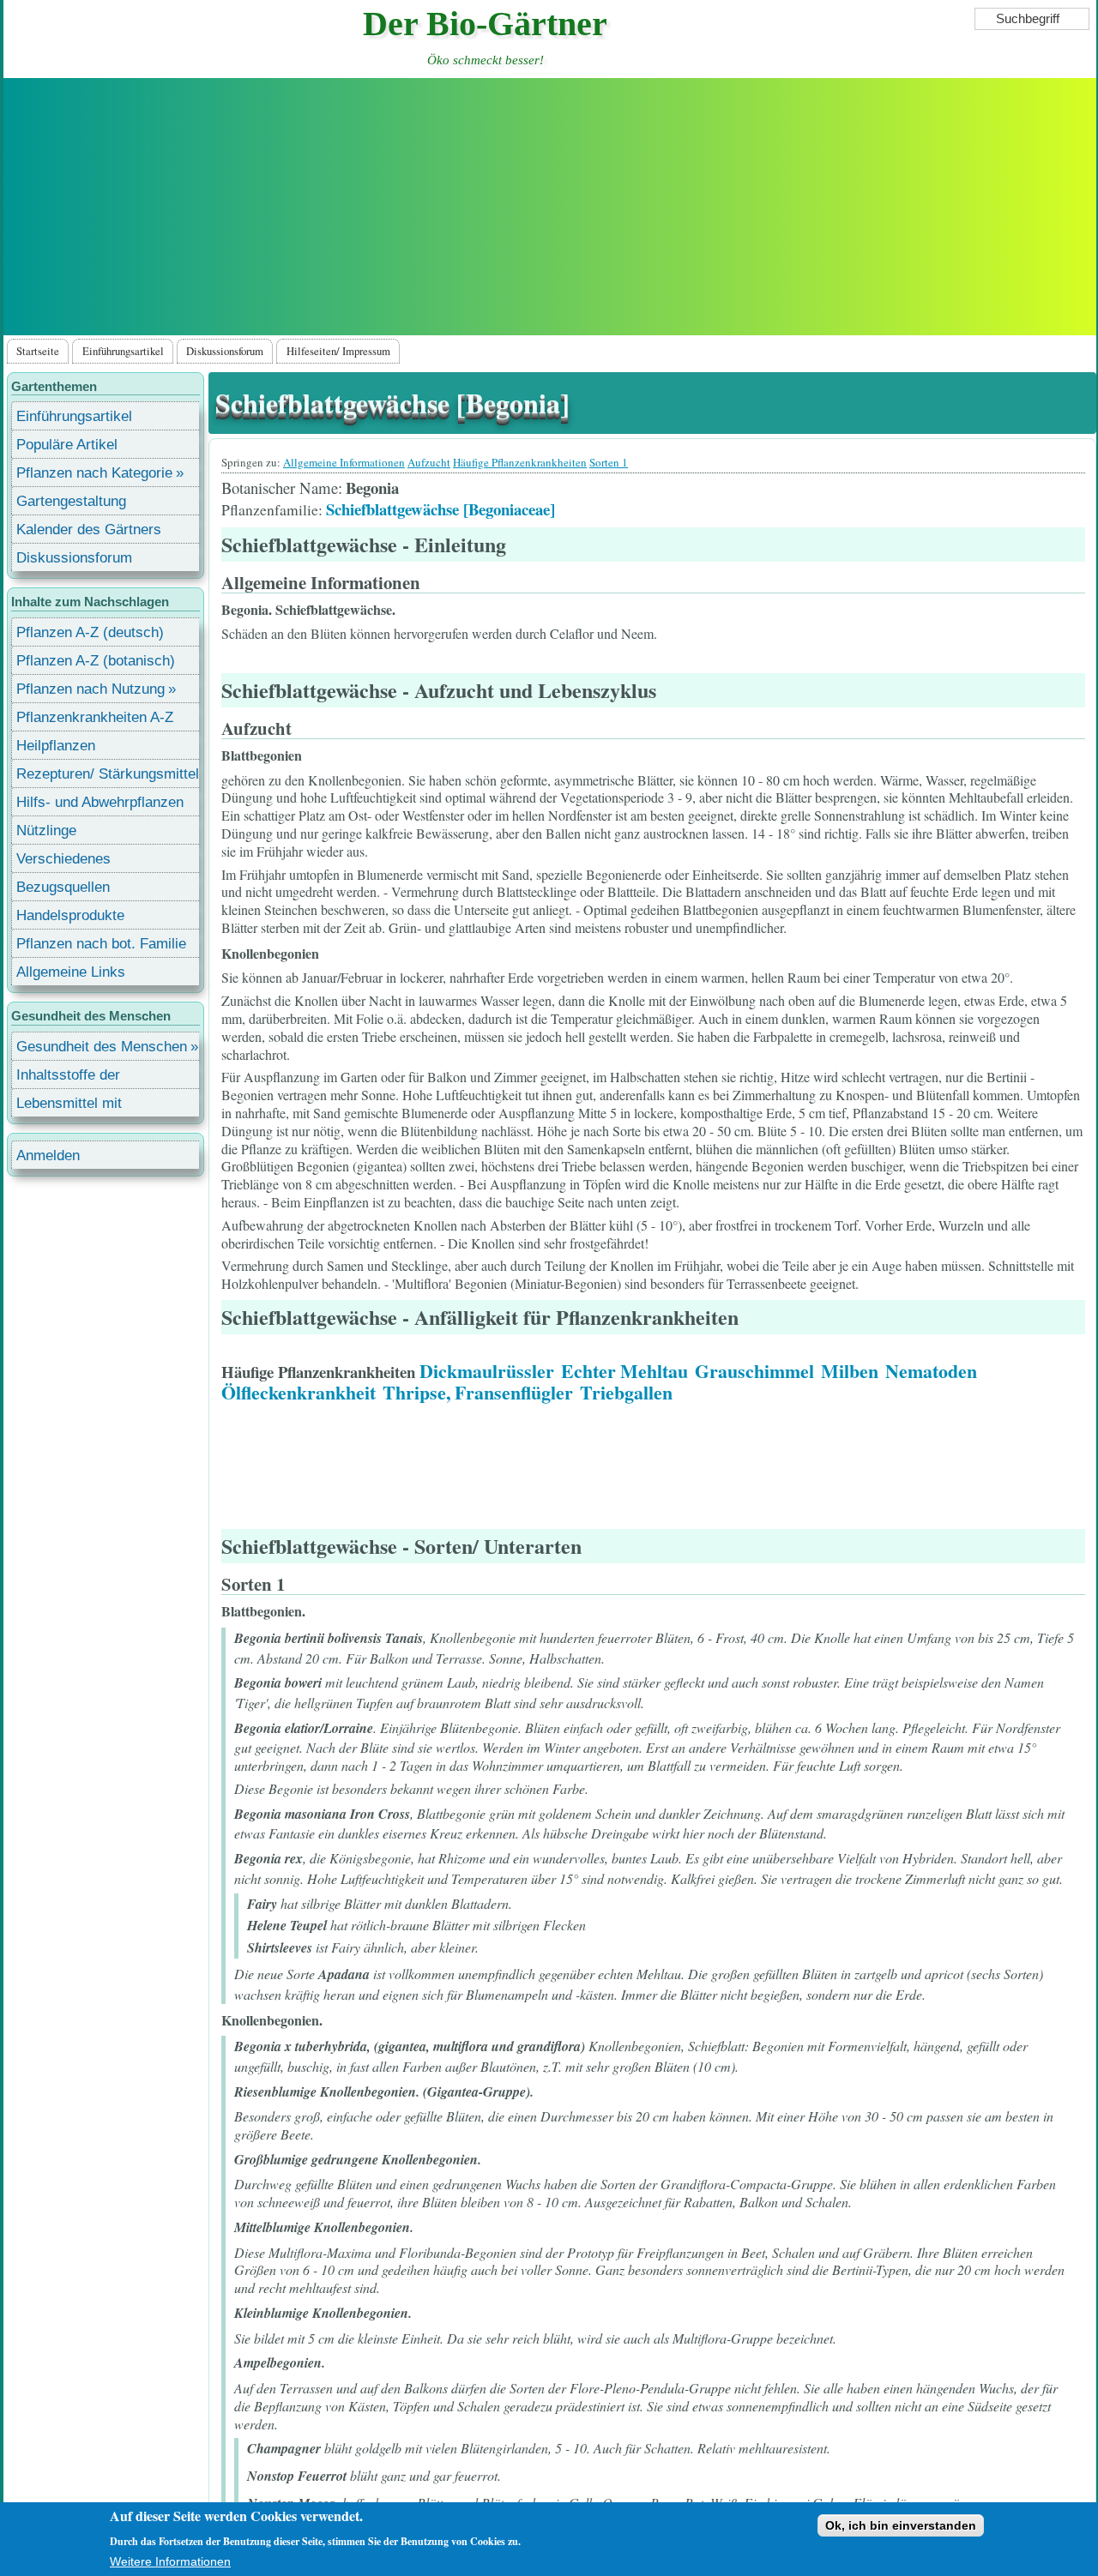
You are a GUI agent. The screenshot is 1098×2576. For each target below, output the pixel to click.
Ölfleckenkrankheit (299, 1392)
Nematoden (931, 1371)
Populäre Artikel (67, 445)
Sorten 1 (609, 462)
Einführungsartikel (123, 351)
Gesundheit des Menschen (102, 1047)
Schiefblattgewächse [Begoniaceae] (440, 509)
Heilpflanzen (56, 746)
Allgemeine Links (71, 972)
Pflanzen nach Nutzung (90, 689)
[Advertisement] (550, 207)
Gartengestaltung (71, 501)
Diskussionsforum (225, 351)
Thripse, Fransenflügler (478, 1392)
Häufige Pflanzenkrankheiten (520, 462)
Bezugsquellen (63, 887)
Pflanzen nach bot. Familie (101, 944)
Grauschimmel (754, 1371)
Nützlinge (46, 831)
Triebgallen (626, 1392)
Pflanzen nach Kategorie (94, 473)
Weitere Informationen (170, 2561)
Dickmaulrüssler (487, 1371)
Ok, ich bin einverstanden (901, 2525)
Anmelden (48, 1156)
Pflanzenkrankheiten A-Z (95, 717)
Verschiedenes (63, 859)
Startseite (38, 351)
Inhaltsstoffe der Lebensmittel (68, 1077)
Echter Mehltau (624, 1371)
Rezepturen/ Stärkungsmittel (108, 774)
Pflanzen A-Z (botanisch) (96, 661)
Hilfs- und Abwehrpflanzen (100, 802)
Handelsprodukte (70, 915)
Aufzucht (429, 462)
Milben (850, 1371)
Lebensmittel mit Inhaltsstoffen (69, 1106)
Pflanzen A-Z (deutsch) (90, 632)
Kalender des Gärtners (89, 530)
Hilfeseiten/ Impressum (338, 351)
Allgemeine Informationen (344, 462)
